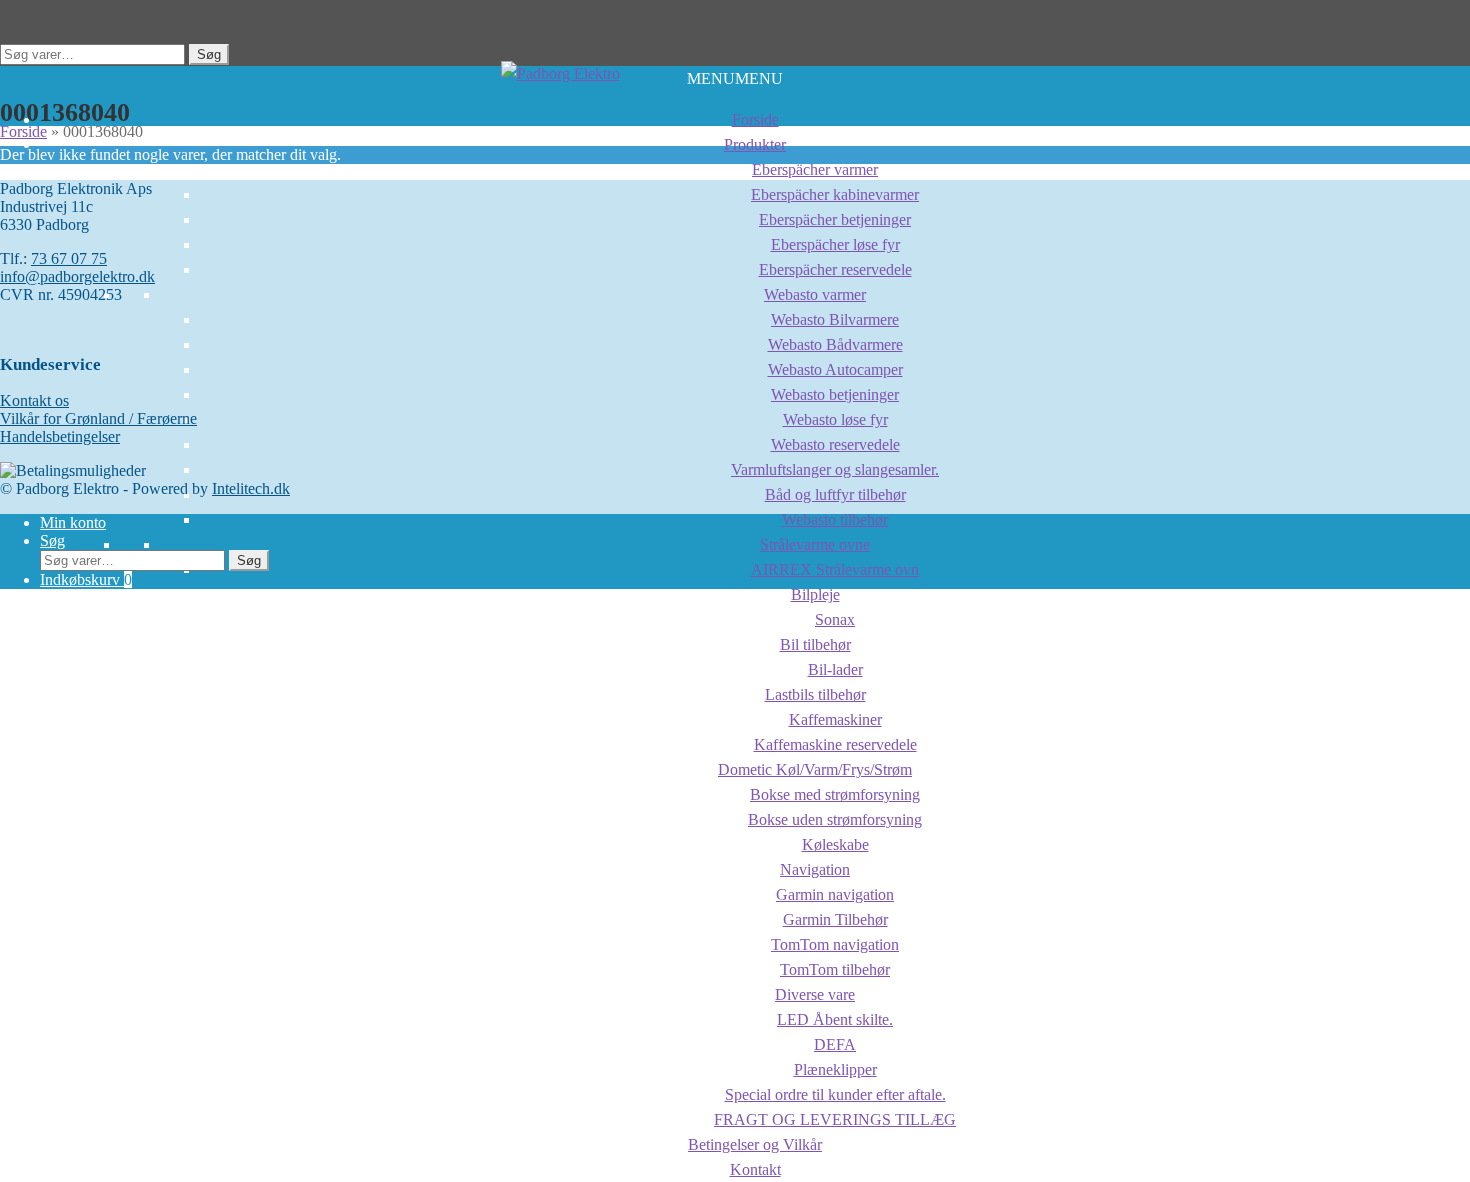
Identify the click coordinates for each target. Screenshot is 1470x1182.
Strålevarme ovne (815, 544)
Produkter (755, 144)
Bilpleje (815, 594)
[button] (735, 78)
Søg (209, 54)
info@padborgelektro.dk (77, 276)
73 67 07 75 (69, 258)
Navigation (815, 869)
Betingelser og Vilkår (755, 1144)
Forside (755, 119)
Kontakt (755, 1169)
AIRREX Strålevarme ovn (835, 569)
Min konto (73, 522)
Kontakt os (34, 400)
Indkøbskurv (86, 579)
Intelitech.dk (251, 488)
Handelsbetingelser (60, 436)
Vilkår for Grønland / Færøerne (98, 418)
